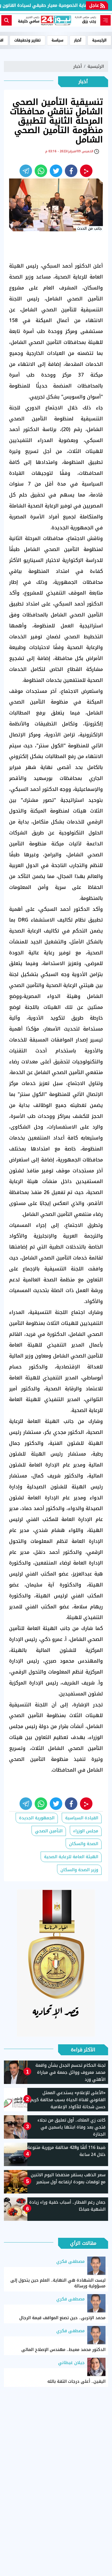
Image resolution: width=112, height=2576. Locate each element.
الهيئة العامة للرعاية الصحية (71, 1857)
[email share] (26, 171)
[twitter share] (56, 171)
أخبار (78, 40)
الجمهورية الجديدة (37, 1818)
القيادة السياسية (82, 1818)
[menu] (105, 20)
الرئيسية (99, 40)
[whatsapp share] (41, 171)
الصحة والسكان (84, 1844)
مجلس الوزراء (86, 1831)
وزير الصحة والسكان (79, 1870)
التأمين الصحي (49, 1831)
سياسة (57, 40)
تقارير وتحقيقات (27, 40)
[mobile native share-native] (86, 171)
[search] (7, 20)
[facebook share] (71, 171)
